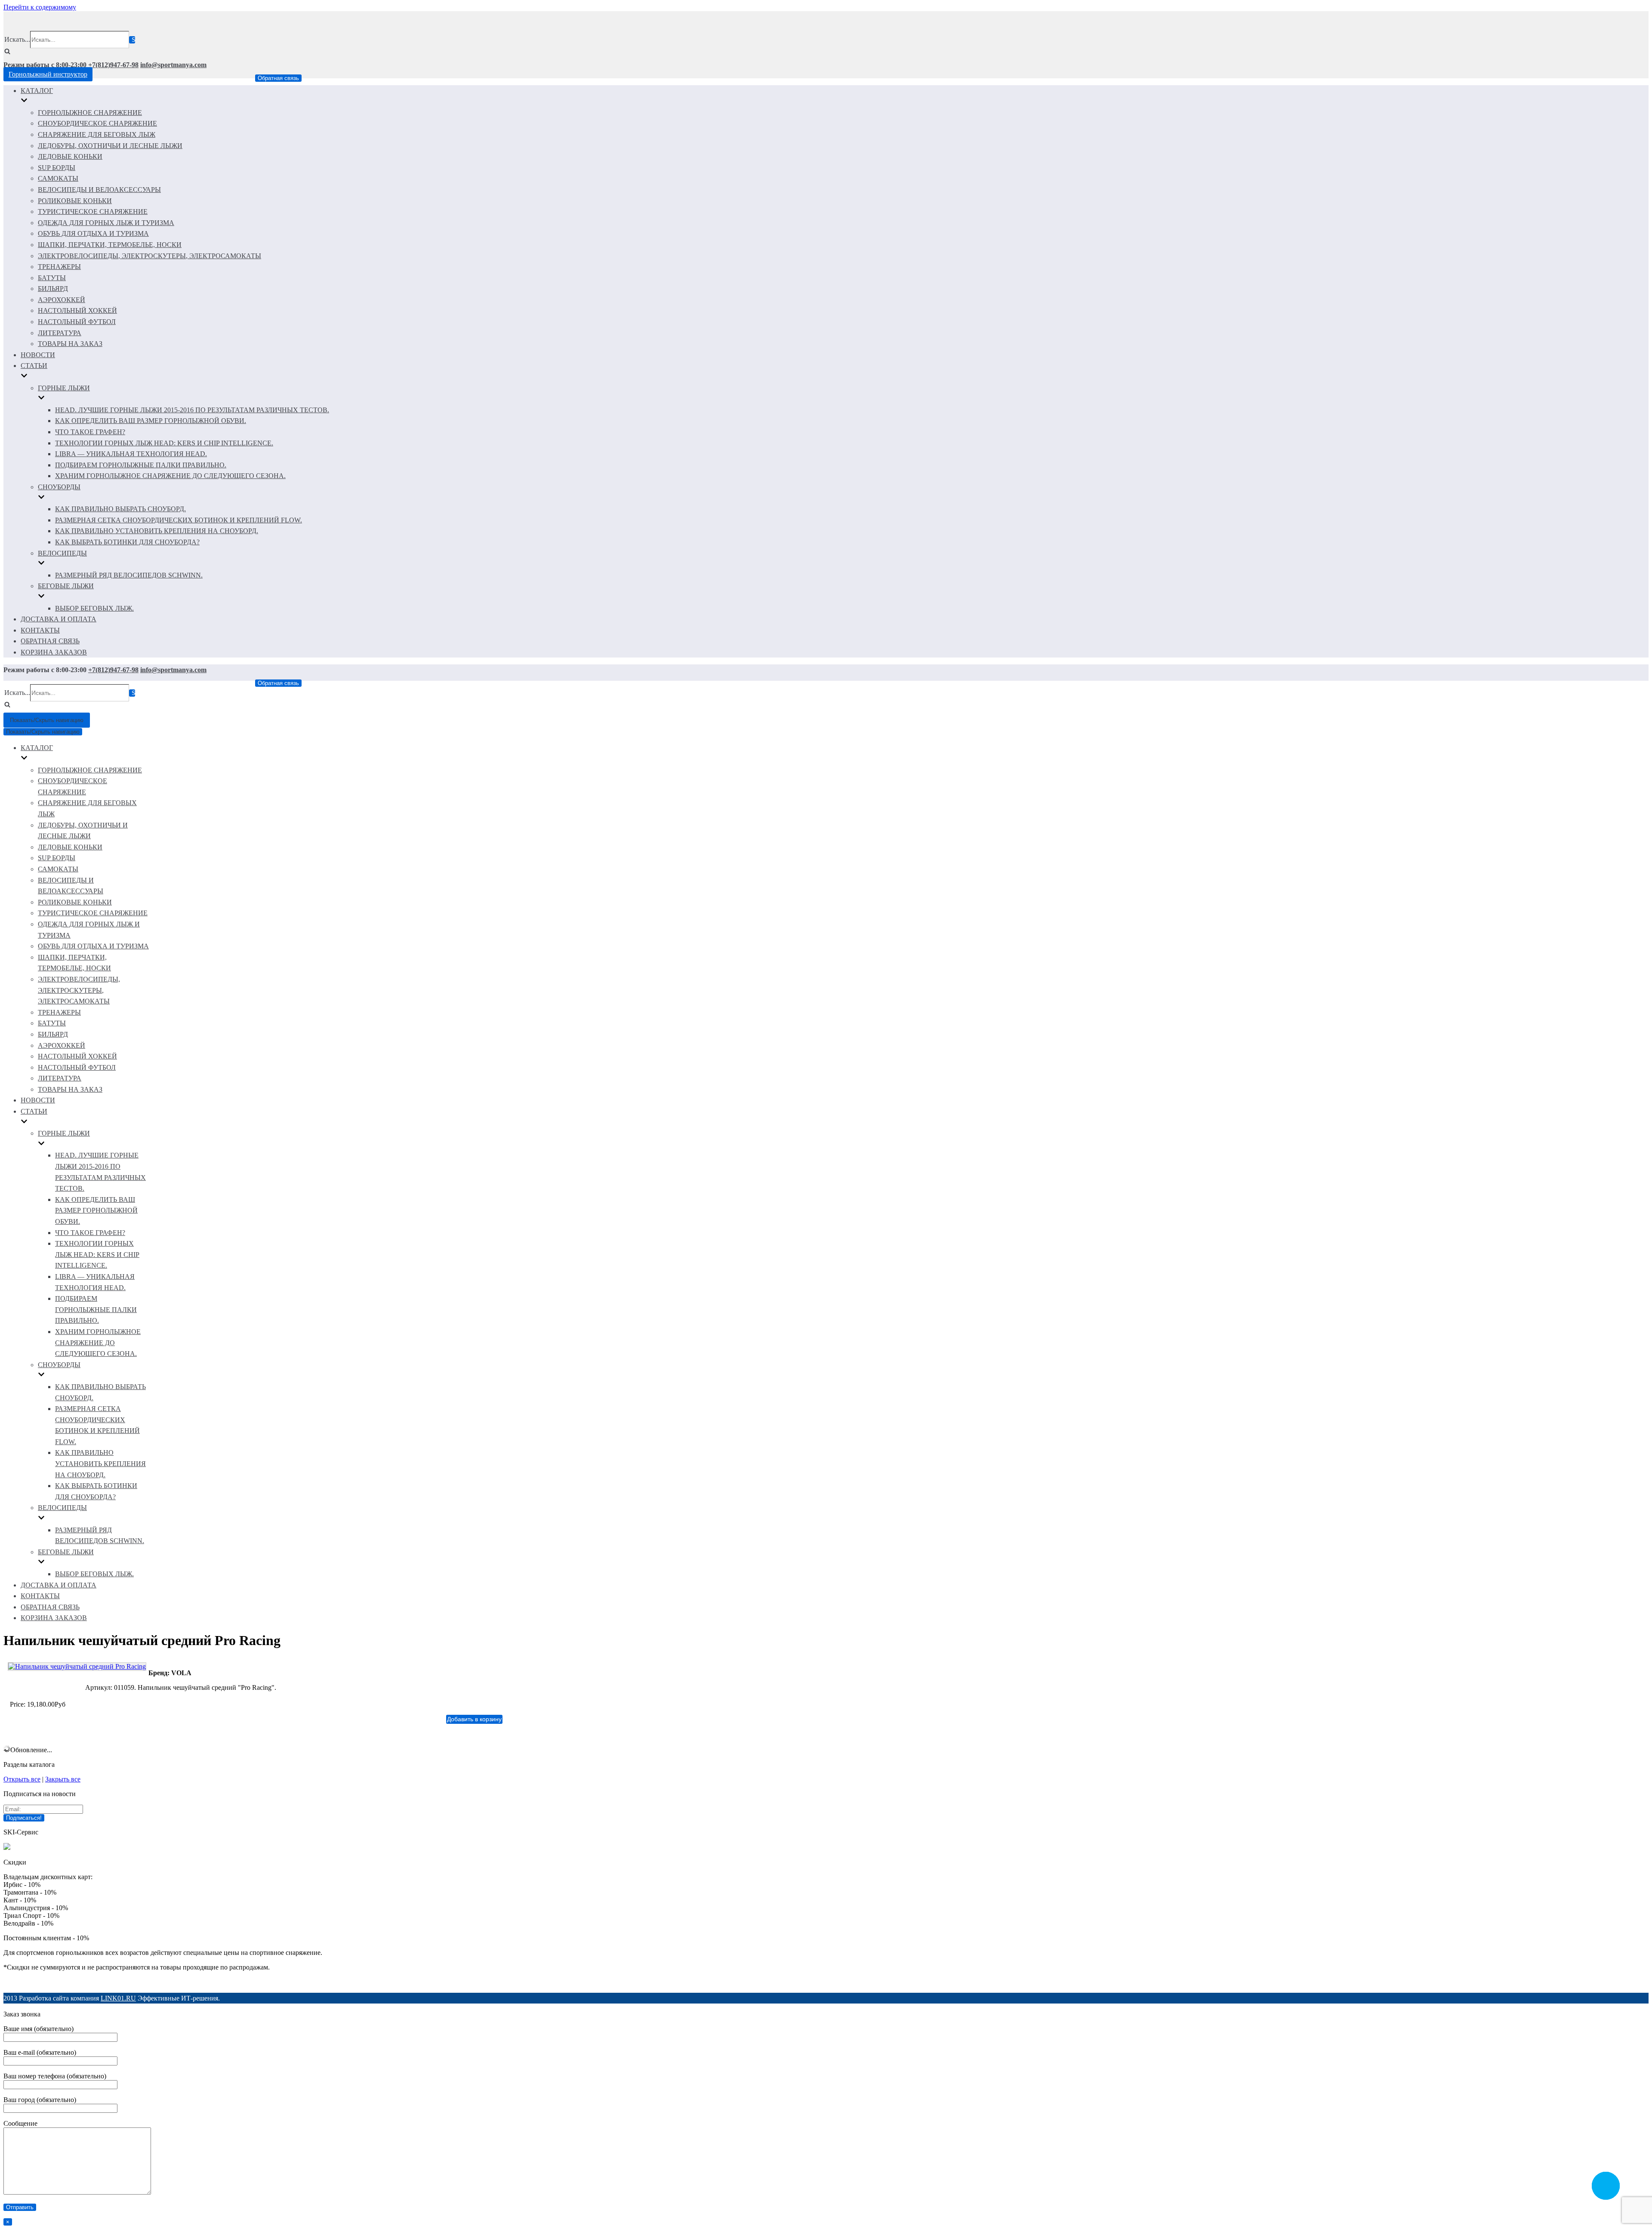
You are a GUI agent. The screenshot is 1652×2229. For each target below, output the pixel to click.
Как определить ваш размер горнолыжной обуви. (151, 421)
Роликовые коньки (75, 201)
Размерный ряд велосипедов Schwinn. (129, 575)
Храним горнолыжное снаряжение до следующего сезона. (170, 476)
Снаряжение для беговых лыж (97, 134)
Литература (60, 333)
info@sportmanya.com (173, 65)
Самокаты (58, 178)
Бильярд (53, 289)
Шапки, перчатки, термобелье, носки (110, 245)
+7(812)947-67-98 (113, 65)
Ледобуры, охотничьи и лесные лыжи (110, 146)
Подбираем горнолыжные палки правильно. (141, 465)
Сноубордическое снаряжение (97, 123)
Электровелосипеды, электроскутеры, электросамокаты (149, 256)
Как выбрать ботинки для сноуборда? (127, 542)
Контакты (40, 630)
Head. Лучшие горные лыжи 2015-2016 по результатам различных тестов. (192, 410)
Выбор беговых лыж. (94, 608)
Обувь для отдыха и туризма (93, 233)
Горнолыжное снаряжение (90, 113)
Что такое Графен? (90, 432)
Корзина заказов (54, 652)
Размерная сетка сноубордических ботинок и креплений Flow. (179, 520)
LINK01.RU (118, 1998)
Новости (38, 355)
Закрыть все (63, 1779)
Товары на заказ (70, 344)
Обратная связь (278, 78)
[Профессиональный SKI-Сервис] (7, 1848)
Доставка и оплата (59, 619)
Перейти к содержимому (40, 7)
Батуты (52, 278)
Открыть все (22, 1779)
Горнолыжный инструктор (48, 74)
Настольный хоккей (77, 310)
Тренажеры (59, 267)
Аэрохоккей (62, 300)
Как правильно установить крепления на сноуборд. (157, 531)
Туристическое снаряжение (93, 211)
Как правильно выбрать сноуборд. (120, 509)
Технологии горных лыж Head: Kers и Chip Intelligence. (164, 443)
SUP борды (57, 168)
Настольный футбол (77, 322)
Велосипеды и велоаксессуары (99, 190)
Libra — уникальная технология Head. (131, 454)
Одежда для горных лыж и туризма (106, 223)
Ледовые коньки (70, 156)
